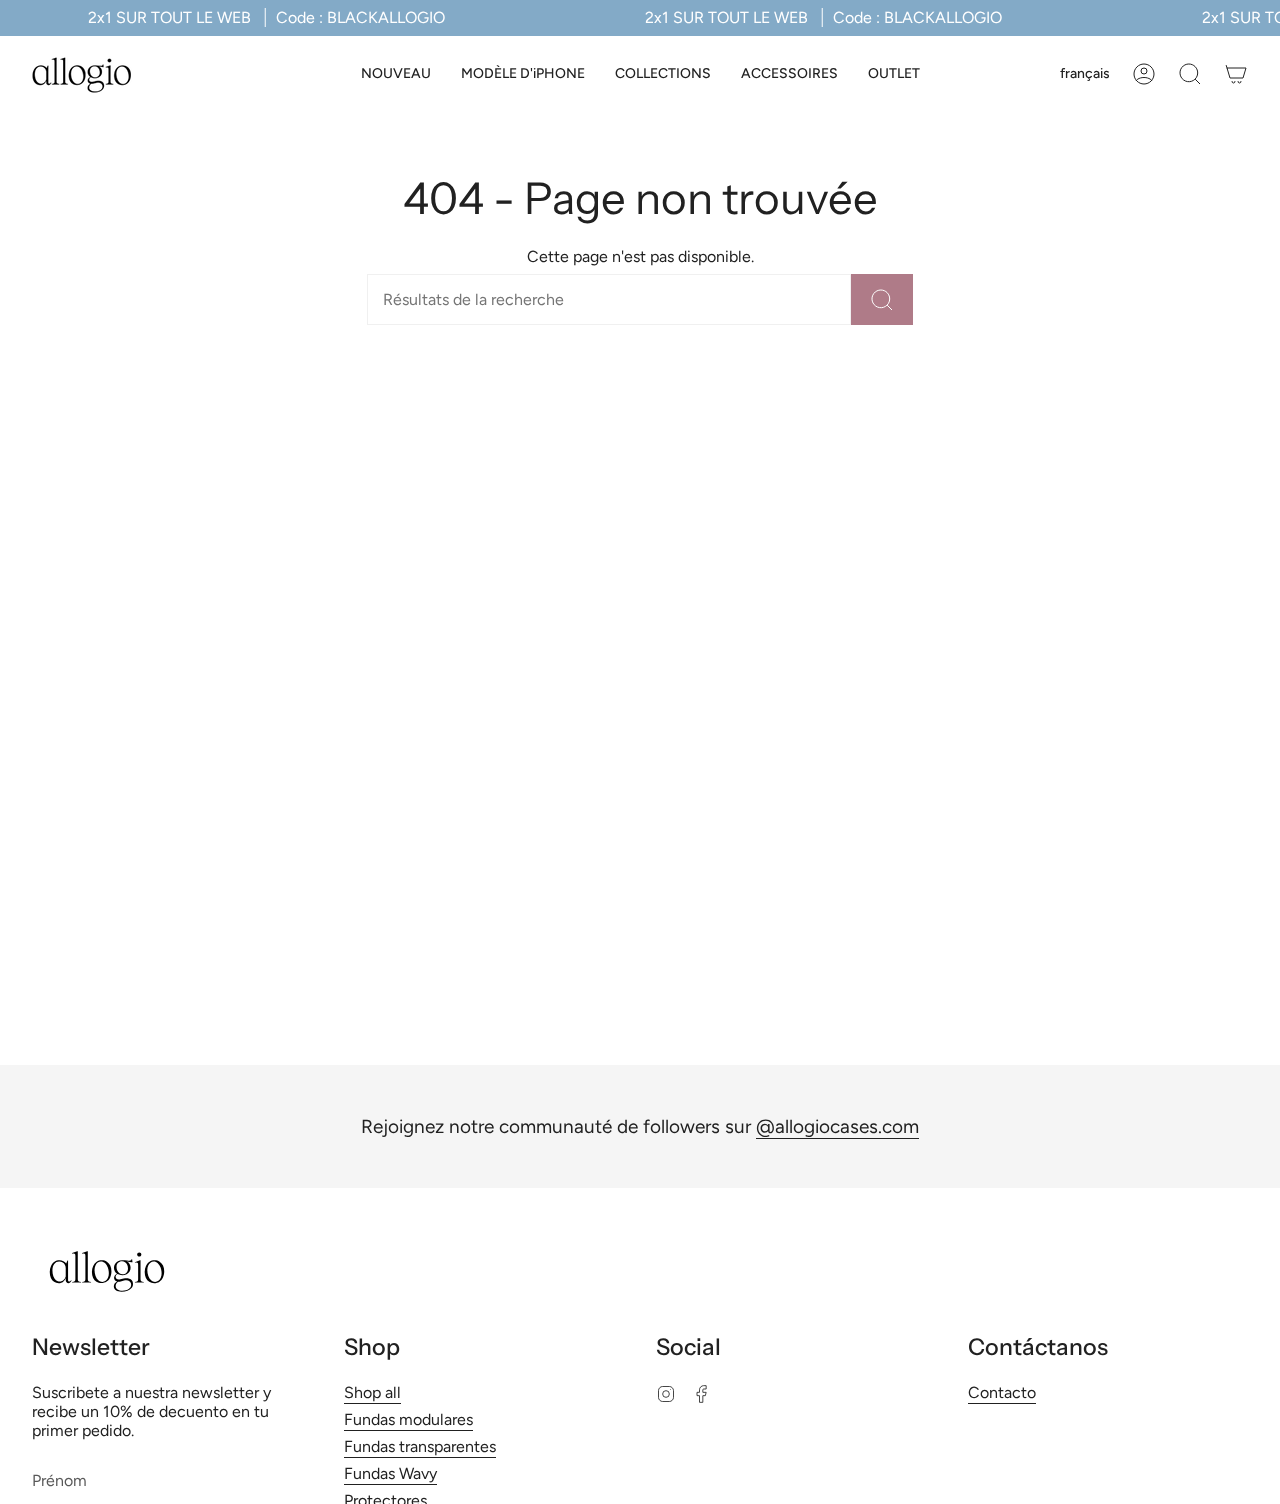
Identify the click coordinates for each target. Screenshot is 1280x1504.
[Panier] (1236, 74)
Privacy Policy (678, 1489)
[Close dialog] (774, 1162)
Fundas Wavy (390, 1473)
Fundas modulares (408, 1419)
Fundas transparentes (420, 1446)
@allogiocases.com (837, 1126)
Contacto (1002, 1392)
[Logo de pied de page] (107, 1271)
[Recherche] (882, 299)
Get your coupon (640, 1394)
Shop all (372, 1392)
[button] (523, 74)
